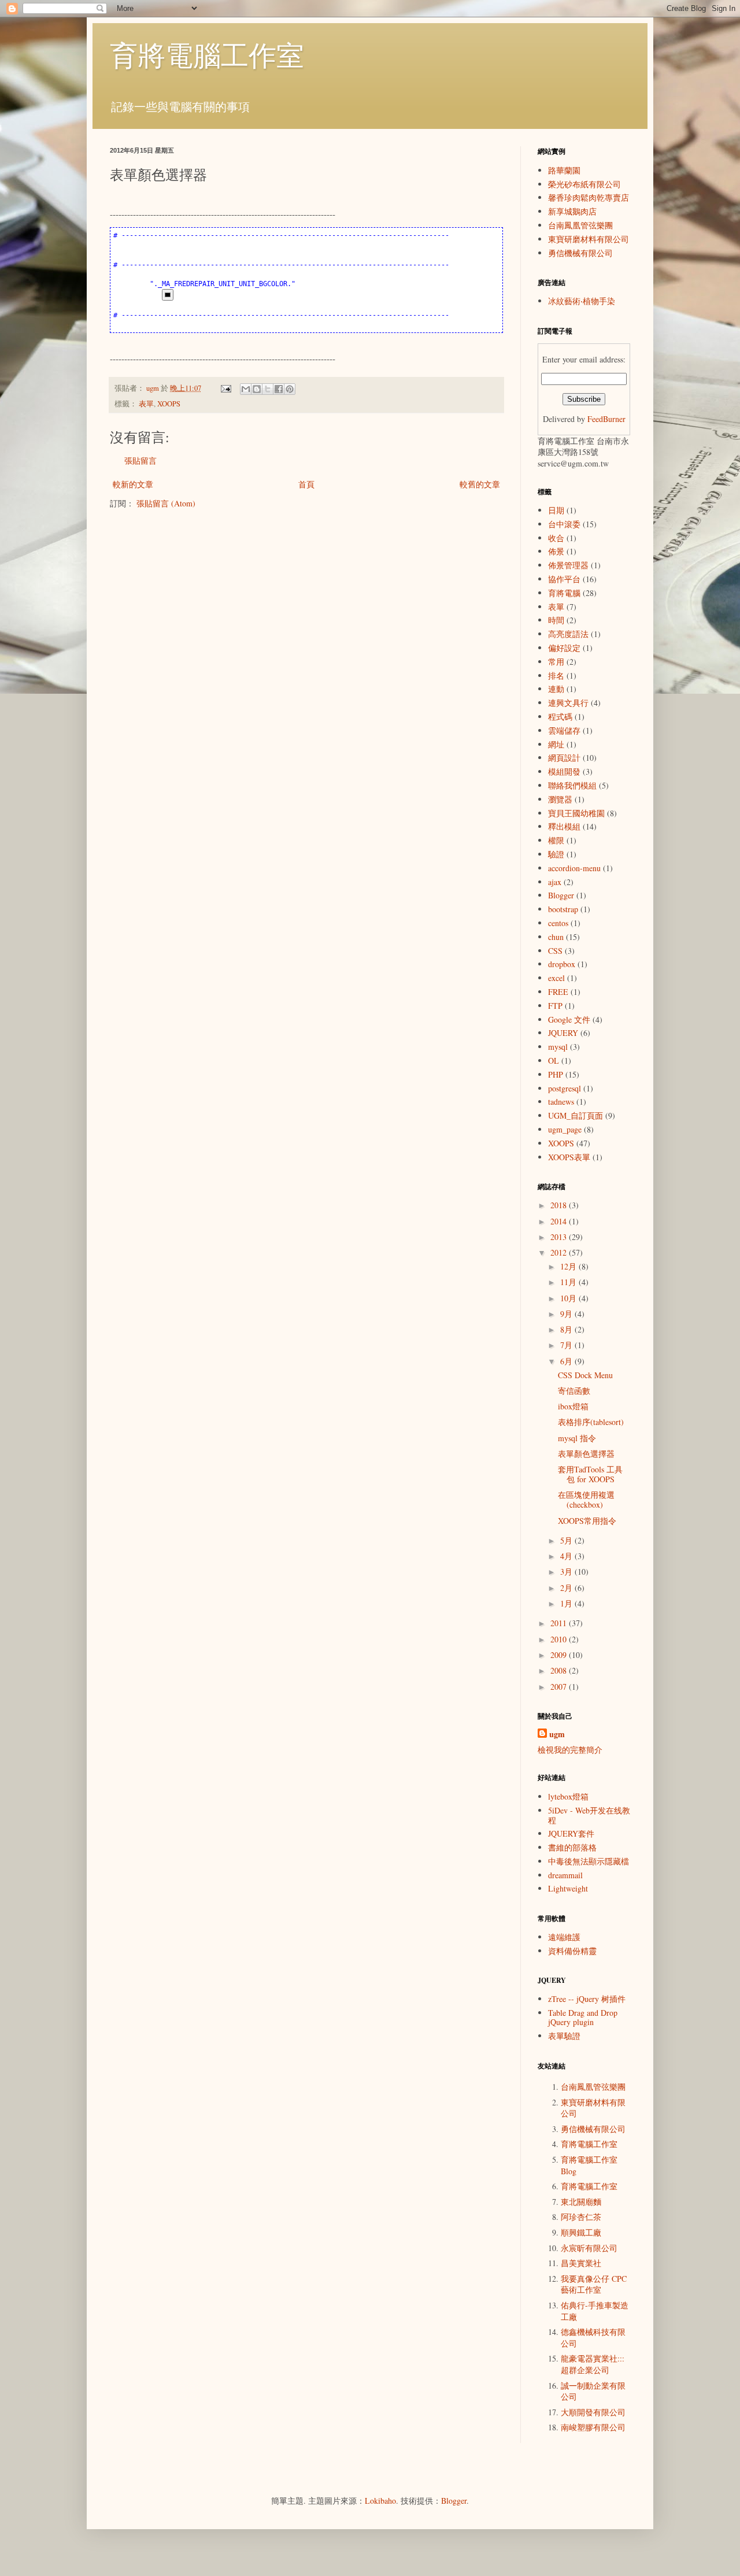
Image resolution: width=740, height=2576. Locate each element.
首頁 (306, 484)
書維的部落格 (572, 1847)
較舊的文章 (480, 484)
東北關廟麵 (581, 2202)
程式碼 (560, 717)
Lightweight (568, 1888)
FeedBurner (606, 419)
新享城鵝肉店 (572, 211)
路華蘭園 (564, 170)
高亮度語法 (568, 634)
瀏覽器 (560, 799)
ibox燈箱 (573, 1406)
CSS (555, 951)
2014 (560, 1221)
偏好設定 (564, 648)
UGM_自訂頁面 (576, 1115)
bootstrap (563, 909)
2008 (560, 1670)
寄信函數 (574, 1391)
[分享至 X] (268, 389)
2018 (560, 1205)
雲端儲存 (564, 730)
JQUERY (563, 1033)
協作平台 (564, 579)
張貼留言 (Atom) (166, 503)
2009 (560, 1655)
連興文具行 (568, 703)
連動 (556, 689)
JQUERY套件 (571, 1833)
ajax (555, 882)
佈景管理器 (568, 565)
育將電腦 (564, 593)
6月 (567, 1361)
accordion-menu (574, 868)
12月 (569, 1266)
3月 (567, 1572)
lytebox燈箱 (568, 1796)
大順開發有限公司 (593, 2412)
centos (558, 923)
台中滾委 (564, 524)
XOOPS (169, 404)
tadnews (561, 1102)
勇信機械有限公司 (580, 253)
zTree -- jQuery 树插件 (587, 1999)
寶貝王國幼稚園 (576, 813)
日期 (556, 510)
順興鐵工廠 (581, 2232)
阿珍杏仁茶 (581, 2217)
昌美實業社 (581, 2263)
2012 (560, 1252)
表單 (146, 404)
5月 (567, 1540)
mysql (558, 1047)
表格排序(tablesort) (591, 1422)
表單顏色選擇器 (586, 1454)
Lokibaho (380, 2501)
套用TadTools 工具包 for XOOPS (590, 1474)
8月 (567, 1329)
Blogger (561, 895)
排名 (556, 676)
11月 (569, 1282)
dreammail (565, 1875)
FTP (555, 1006)
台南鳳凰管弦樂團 (580, 225)
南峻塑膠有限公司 (593, 2427)
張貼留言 (140, 460)
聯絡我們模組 (572, 785)
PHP (556, 1074)
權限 (556, 840)
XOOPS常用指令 (587, 1521)
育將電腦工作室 (207, 54)
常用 (556, 662)
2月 (567, 1588)
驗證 (556, 854)
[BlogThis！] (257, 389)
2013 (560, 1237)
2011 (560, 1623)
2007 (560, 1687)
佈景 (556, 551)
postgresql (565, 1088)
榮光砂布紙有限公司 (584, 184)
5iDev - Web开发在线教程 (589, 1815)
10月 (569, 1298)
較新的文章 (133, 484)
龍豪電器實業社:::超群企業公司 (593, 2364)
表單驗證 (564, 2036)
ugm (557, 1734)
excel (556, 978)
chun (556, 937)
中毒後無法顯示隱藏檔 (589, 1861)
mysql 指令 (577, 1438)
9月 (567, 1314)
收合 (556, 538)
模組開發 (564, 771)
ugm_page (565, 1129)
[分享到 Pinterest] (290, 389)
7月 (567, 1345)
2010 (560, 1639)
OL (554, 1061)
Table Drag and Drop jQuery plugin (583, 2018)
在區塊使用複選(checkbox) (586, 1500)
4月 (567, 1556)
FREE (558, 992)
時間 (556, 620)
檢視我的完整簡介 (570, 1750)
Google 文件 (569, 1019)
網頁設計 (564, 758)
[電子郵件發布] (225, 388)
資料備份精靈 (572, 1951)
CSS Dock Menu (585, 1375)
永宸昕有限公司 (589, 2248)
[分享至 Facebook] (279, 389)
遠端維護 (564, 1937)
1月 (567, 1603)
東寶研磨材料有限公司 (589, 239)
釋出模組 (564, 826)
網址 (556, 744)
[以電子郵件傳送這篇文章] (246, 389)
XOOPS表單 (569, 1157)
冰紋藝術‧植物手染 (582, 301)
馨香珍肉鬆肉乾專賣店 (589, 197)
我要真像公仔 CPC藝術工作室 (594, 2284)
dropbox (562, 964)
